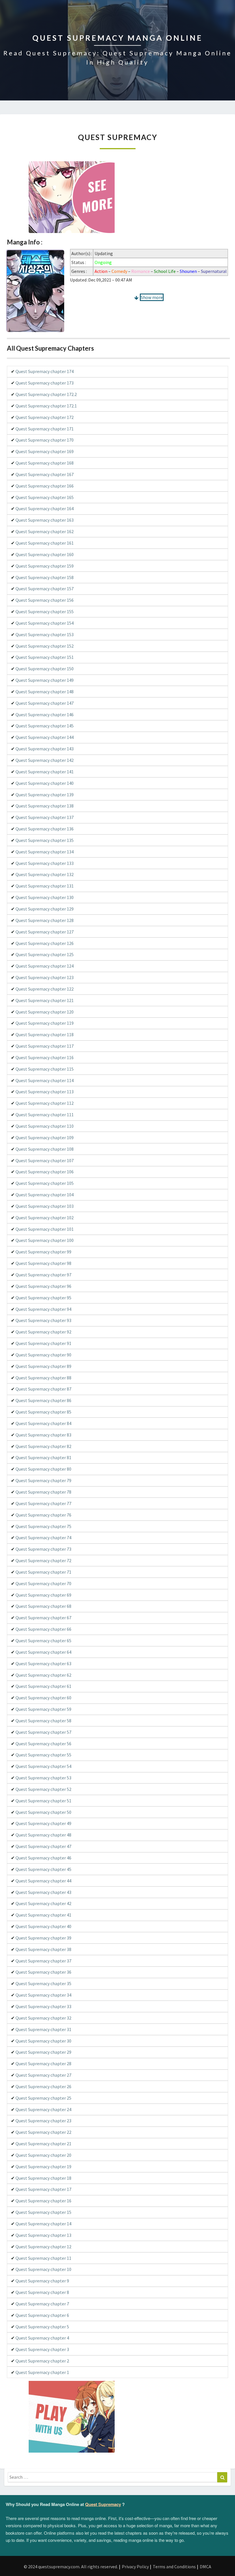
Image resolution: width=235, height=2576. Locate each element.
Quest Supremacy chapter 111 (45, 1115)
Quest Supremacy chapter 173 (45, 383)
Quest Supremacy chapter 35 (43, 1983)
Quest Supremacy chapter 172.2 (46, 394)
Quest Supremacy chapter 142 (45, 760)
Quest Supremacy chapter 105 (45, 1183)
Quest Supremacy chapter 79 (43, 1480)
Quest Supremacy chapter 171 (45, 429)
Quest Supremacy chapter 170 (45, 440)
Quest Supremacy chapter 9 (42, 2281)
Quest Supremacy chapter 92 (43, 1332)
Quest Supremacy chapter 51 (43, 1801)
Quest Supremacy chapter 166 (45, 486)
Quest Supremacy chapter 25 (43, 2098)
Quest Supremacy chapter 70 (43, 1583)
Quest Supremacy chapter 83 (43, 1435)
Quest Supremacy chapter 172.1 (46, 406)
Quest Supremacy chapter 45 (43, 1869)
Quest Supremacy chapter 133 (45, 863)
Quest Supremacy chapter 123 (45, 977)
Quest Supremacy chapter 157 (45, 589)
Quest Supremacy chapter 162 (45, 531)
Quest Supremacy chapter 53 (43, 1778)
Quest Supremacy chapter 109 (45, 1137)
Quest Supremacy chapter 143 (45, 749)
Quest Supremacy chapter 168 (45, 463)
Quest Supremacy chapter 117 (45, 1046)
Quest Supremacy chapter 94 (43, 1309)
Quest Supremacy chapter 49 (43, 1823)
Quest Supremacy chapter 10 (43, 2269)
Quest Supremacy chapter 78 (43, 1492)
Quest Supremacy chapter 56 (43, 1744)
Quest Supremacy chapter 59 (43, 1709)
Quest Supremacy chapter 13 (43, 2235)
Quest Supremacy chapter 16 (43, 2201)
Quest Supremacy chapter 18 (43, 2178)
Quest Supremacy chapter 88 (43, 1378)
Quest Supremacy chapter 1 (42, 2372)
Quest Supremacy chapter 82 (43, 1446)
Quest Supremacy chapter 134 (45, 852)
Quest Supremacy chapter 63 (43, 1663)
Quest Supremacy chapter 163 (45, 520)
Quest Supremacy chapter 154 (45, 623)
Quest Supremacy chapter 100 (45, 1240)
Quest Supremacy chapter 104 (45, 1195)
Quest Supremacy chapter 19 (43, 2167)
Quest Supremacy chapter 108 (45, 1149)
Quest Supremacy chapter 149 (45, 680)
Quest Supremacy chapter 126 (45, 943)
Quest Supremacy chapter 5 (42, 2327)
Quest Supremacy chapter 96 (43, 1286)
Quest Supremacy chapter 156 (45, 600)
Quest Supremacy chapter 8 (42, 2292)
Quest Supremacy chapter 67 (43, 1618)
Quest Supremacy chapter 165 (45, 497)
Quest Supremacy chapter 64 (43, 1652)
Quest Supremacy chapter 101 (45, 1229)
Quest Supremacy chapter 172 (45, 417)
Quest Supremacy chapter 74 (43, 1538)
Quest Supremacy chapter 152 (45, 646)
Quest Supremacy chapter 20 (43, 2155)
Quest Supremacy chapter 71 (43, 1572)
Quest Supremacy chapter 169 (45, 451)
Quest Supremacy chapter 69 (43, 1595)
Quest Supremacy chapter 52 (43, 1789)
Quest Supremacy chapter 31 (43, 2029)
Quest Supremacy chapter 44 (43, 1881)
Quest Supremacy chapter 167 (45, 474)
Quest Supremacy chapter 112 (45, 1103)
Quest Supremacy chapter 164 (45, 508)
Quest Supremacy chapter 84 (43, 1423)
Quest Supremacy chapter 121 (45, 1000)
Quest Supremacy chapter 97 (43, 1275)
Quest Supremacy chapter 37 (43, 1961)
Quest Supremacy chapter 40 (43, 1926)
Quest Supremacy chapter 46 (43, 1858)
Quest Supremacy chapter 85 (43, 1412)
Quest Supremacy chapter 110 (45, 1126)
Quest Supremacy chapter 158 (45, 577)
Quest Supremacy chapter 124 (45, 966)
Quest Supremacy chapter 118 (45, 1034)
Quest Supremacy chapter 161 (45, 543)
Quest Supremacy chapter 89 (43, 1366)
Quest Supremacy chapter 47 (43, 1846)
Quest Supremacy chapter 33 (43, 2006)
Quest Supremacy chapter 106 (45, 1172)
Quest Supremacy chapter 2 (42, 2361)
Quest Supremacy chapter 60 (43, 1698)
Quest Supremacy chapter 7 (42, 2304)
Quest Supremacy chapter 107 (45, 1160)
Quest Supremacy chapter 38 (43, 1949)
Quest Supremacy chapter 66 (43, 1629)
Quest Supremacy (103, 2504)
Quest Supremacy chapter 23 (43, 2121)
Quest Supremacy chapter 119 (45, 1023)
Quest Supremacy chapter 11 (43, 2258)
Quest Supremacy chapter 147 (45, 703)
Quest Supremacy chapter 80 (43, 1469)
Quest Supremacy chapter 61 (43, 1686)
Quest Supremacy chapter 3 (42, 2349)
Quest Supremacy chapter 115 (45, 1069)
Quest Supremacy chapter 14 (43, 2224)
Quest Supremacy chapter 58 (43, 1721)
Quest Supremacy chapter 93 (43, 1320)
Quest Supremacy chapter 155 (45, 612)
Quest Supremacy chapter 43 (43, 1892)
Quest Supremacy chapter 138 (45, 806)
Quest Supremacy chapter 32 (43, 2018)
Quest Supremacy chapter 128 (45, 920)
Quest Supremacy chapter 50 (43, 1812)
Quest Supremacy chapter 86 (43, 1400)
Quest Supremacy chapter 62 (43, 1675)
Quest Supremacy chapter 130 (45, 897)
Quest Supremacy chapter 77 (43, 1503)
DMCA (205, 2567)
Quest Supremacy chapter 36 (43, 1972)
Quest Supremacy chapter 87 (43, 1389)
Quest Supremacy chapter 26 (43, 2086)
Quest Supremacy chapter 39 (43, 1938)
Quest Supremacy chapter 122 (45, 989)
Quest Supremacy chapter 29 (43, 2052)
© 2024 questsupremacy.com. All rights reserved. (71, 2567)
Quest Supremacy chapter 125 (45, 954)
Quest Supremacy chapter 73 (43, 1549)
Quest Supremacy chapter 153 (45, 634)
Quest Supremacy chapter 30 (43, 2041)
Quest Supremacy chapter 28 (43, 2063)
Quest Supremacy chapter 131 (45, 886)
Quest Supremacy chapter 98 (43, 1263)
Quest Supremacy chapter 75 (43, 1526)
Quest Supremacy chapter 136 (45, 829)
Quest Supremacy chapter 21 (43, 2144)
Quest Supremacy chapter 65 (43, 1641)
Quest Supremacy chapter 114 (45, 1080)
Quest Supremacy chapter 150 (45, 669)
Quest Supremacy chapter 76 (43, 1515)
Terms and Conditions (174, 2567)
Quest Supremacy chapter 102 (45, 1218)
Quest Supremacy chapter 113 (45, 1092)
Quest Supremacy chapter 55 (43, 1755)
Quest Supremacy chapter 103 (45, 1206)
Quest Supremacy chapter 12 (43, 2247)
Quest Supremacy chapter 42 (43, 1903)
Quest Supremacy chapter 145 (45, 726)
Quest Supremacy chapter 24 (43, 2109)
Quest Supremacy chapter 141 (45, 772)
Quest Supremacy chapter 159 (45, 566)
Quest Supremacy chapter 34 (43, 1995)
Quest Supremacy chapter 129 (45, 909)
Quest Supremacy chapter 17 (43, 2189)
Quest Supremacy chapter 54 (43, 1766)
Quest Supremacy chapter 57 (43, 1732)
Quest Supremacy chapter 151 (45, 657)
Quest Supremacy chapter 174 (45, 371)
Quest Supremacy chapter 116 (45, 1057)
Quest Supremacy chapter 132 (45, 874)
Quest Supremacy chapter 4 (42, 2338)
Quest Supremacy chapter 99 (43, 1252)
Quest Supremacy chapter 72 (43, 1560)
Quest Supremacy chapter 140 (45, 783)
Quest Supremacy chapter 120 (45, 1012)
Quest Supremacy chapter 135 (45, 840)
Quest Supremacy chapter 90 (43, 1355)
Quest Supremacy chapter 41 (43, 1915)
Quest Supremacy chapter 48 (43, 1835)
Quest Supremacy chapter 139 (45, 795)
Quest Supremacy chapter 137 (45, 817)
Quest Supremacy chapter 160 (45, 554)
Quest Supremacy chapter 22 (43, 2132)
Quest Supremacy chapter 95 (43, 1298)
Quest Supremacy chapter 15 (43, 2212)
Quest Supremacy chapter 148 (45, 692)
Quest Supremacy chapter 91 (43, 1343)
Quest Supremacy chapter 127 (45, 932)
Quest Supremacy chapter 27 (43, 2075)
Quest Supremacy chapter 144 (45, 737)
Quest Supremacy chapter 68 (43, 1606)
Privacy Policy (135, 2567)
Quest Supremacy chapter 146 (45, 715)
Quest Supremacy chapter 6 (42, 2315)
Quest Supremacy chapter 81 (43, 1457)
